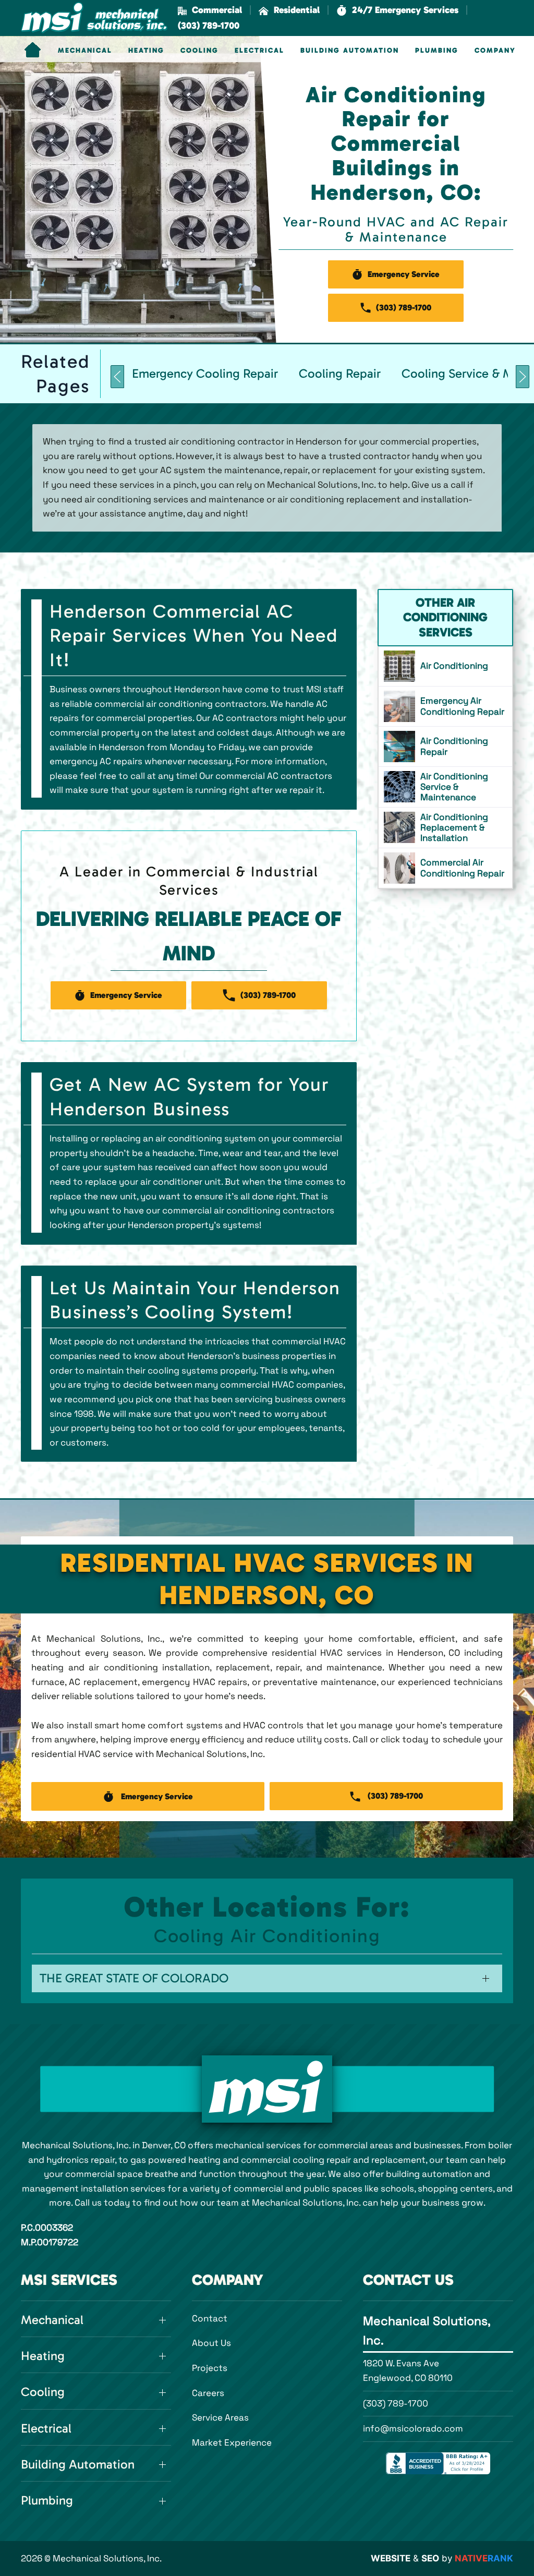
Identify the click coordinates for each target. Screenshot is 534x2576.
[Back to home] (94, 18)
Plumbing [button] (437, 51)
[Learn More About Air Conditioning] (445, 666)
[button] (397, 10)
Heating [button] (146, 51)
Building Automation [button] (350, 51)
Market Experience (232, 2442)
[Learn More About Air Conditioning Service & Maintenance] (445, 787)
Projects (210, 2368)
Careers (208, 2393)
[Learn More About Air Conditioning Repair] (445, 747)
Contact (210, 2318)
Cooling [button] (199, 51)
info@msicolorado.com (413, 2428)
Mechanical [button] (85, 51)
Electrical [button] (259, 51)
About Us (211, 2343)
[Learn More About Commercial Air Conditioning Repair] (445, 868)
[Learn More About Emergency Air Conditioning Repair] (445, 706)
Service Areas (220, 2417)
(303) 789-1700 (396, 2403)
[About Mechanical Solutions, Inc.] (267, 2089)
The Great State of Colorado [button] (134, 1978)
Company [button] (495, 51)
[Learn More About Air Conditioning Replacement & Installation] (445, 828)
